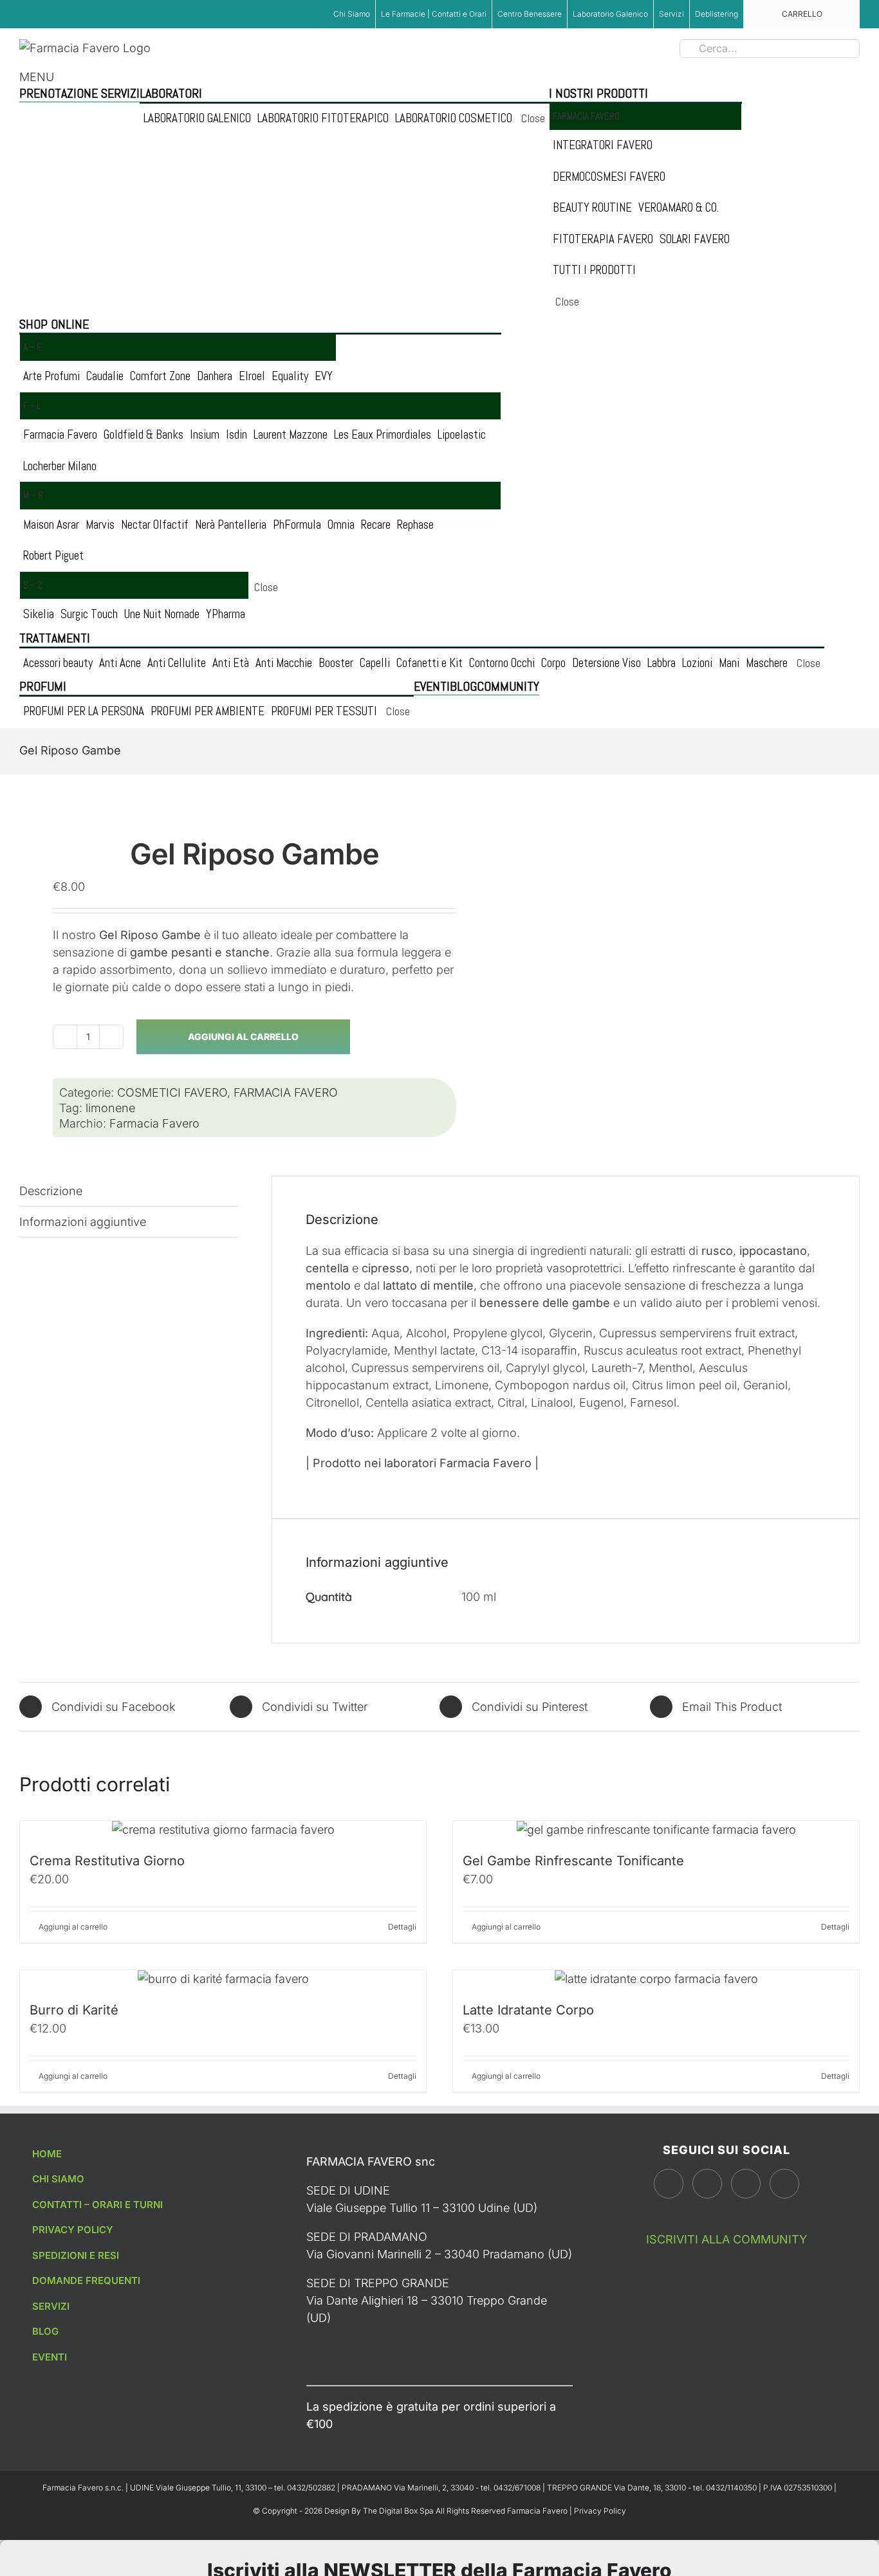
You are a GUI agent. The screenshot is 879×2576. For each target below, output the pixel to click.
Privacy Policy (600, 2511)
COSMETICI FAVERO (172, 1092)
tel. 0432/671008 (512, 2488)
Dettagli (402, 1927)
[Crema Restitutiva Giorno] (223, 1830)
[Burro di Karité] (223, 1979)
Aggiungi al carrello (243, 1037)
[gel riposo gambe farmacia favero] (221, 783)
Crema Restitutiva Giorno (107, 1861)
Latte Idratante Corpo (528, 2010)
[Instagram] (707, 2184)
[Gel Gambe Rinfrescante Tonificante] (656, 1830)
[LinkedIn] (784, 2184)
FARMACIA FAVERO (286, 1092)
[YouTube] (746, 2184)
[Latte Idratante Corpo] (656, 1979)
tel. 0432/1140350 (726, 2488)
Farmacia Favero (154, 1123)
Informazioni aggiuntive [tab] (83, 1222)
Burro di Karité (74, 2010)
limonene (110, 1108)
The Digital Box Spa (399, 2511)
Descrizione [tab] (51, 1191)
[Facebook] (669, 2184)
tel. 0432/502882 (306, 2488)
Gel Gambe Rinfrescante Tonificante (573, 1861)
